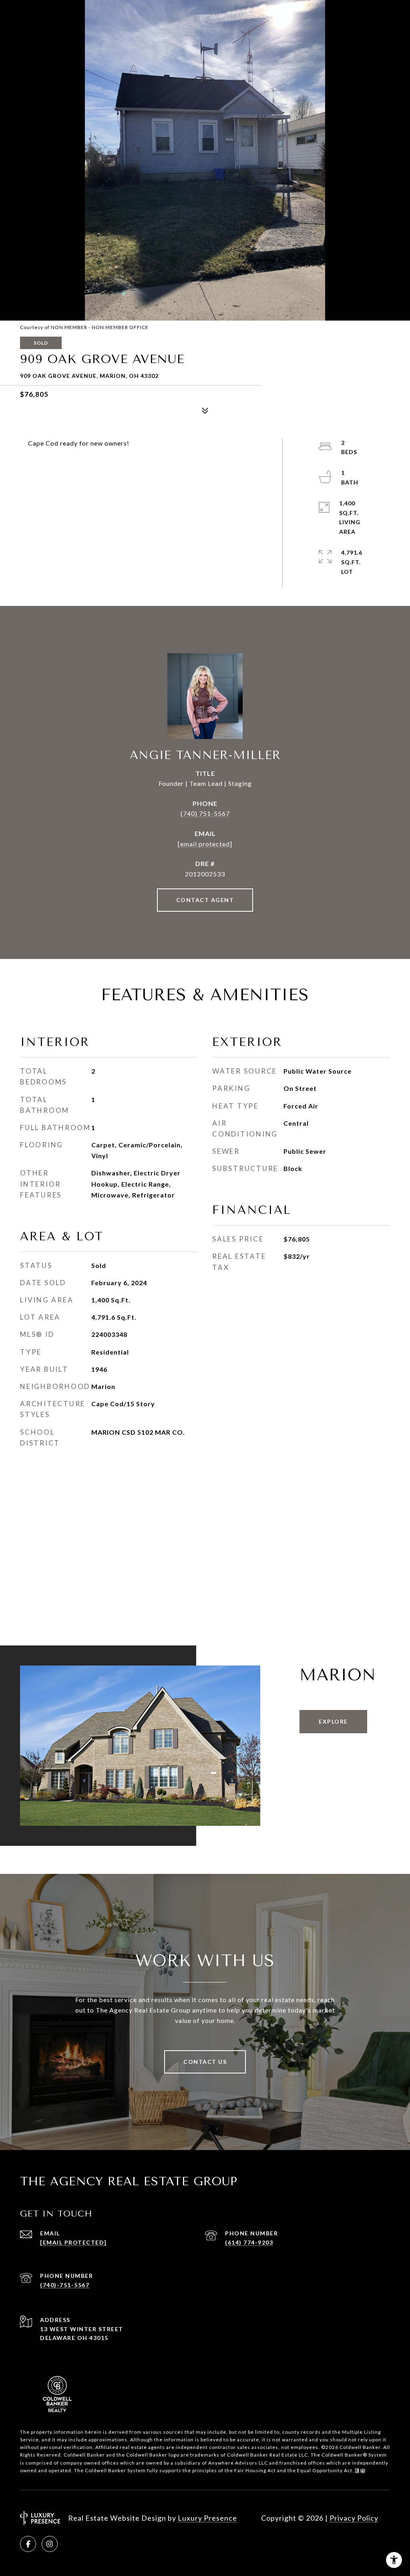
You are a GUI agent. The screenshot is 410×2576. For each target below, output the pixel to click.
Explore (333, 1721)
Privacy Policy (354, 2518)
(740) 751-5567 (205, 813)
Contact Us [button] (205, 2062)
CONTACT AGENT (205, 900)
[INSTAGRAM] (50, 2544)
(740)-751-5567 (65, 2285)
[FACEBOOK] (28, 2544)
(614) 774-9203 (249, 2242)
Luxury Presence (207, 2518)
